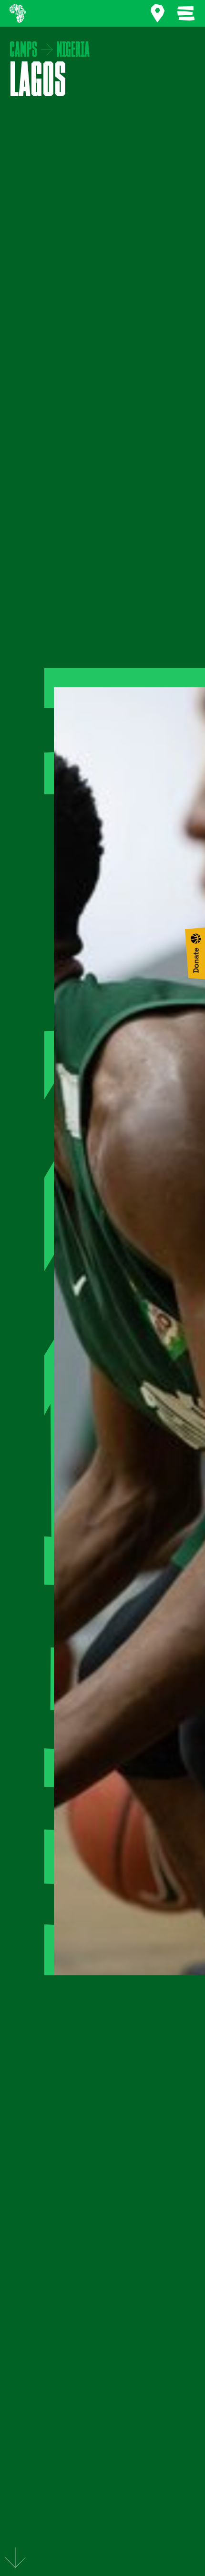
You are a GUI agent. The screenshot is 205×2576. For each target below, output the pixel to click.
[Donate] (195, 953)
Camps (23, 50)
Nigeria (73, 50)
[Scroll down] (15, 2558)
